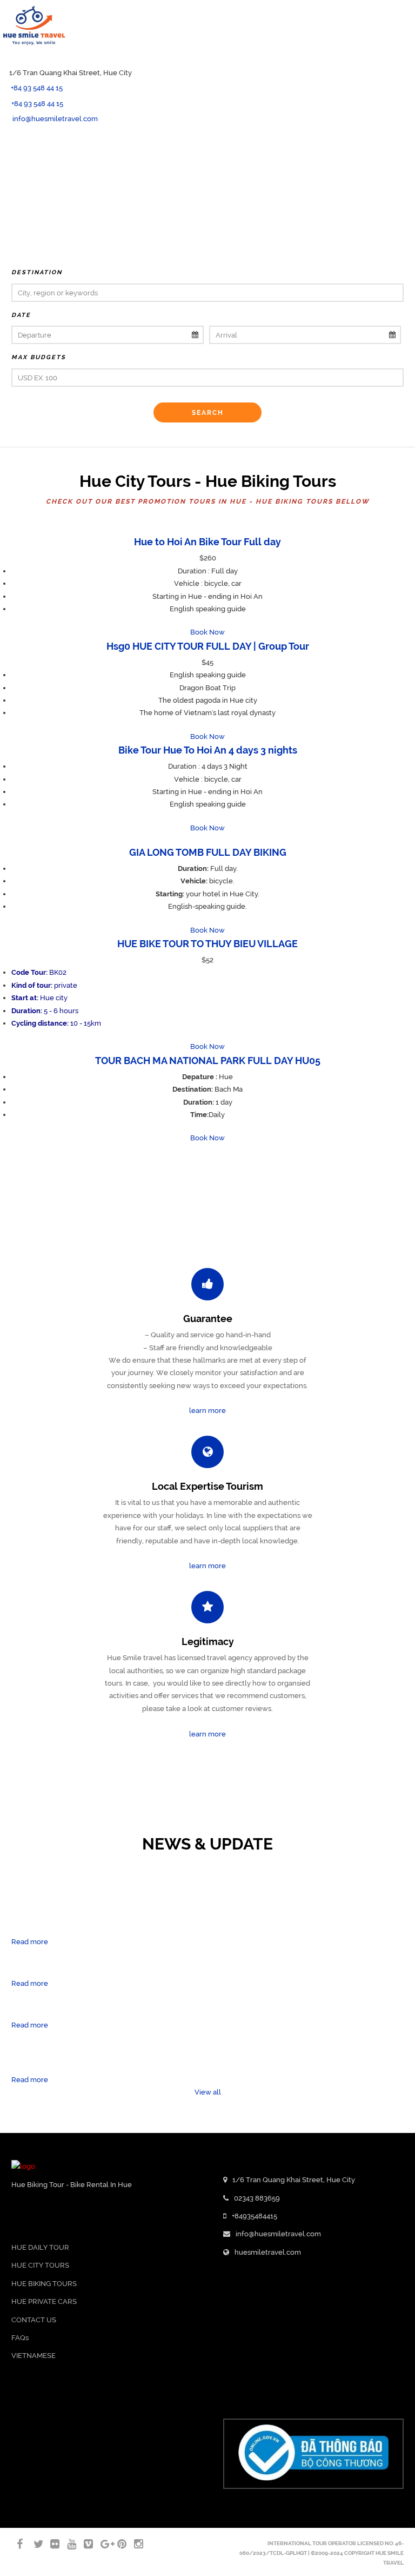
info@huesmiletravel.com (55, 119)
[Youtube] (3, 167)
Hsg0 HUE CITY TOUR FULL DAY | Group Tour (208, 646)
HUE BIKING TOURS (44, 2284)
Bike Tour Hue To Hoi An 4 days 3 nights (208, 750)
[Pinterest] (117, 2544)
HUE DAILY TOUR (40, 2247)
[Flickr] (50, 2544)
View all (208, 2092)
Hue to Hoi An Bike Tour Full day (207, 542)
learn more (207, 1411)
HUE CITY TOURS (40, 2265)
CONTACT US (34, 2320)
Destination (37, 272)
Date (21, 315)
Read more (30, 1942)
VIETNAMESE (34, 2356)
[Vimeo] (84, 2544)
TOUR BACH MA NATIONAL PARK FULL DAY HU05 (208, 1061)
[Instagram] (134, 2544)
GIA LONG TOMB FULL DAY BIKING (208, 852)
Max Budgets (39, 357)
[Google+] (101, 2544)
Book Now (207, 632)
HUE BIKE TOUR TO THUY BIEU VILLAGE (207, 944)
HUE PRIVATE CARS (44, 2301)
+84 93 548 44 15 (37, 88)
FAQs (20, 2338)
